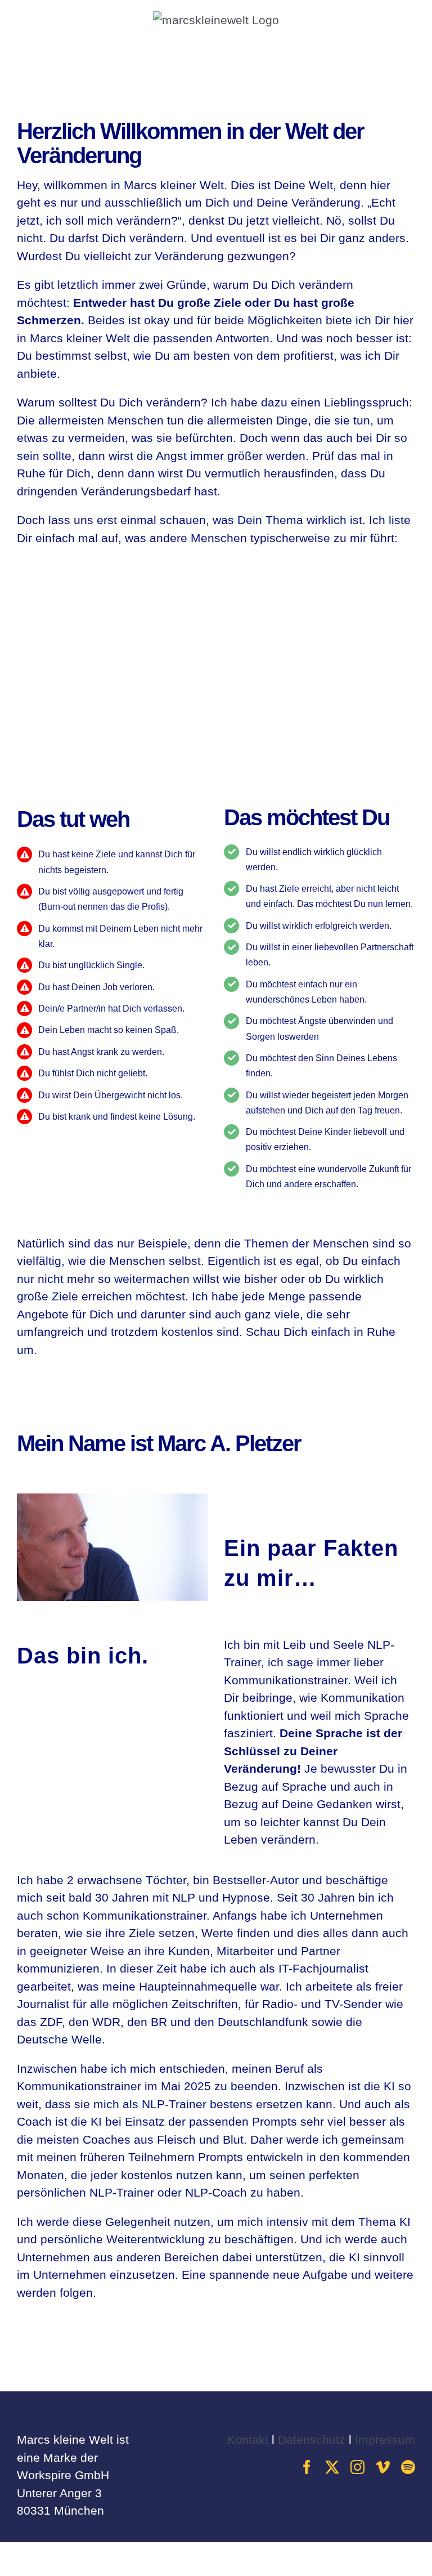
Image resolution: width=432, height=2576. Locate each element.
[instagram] (357, 2467)
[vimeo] (383, 2467)
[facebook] (307, 2467)
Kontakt (248, 2439)
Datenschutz (312, 2439)
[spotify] (408, 2467)
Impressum (385, 2439)
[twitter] (332, 2467)
